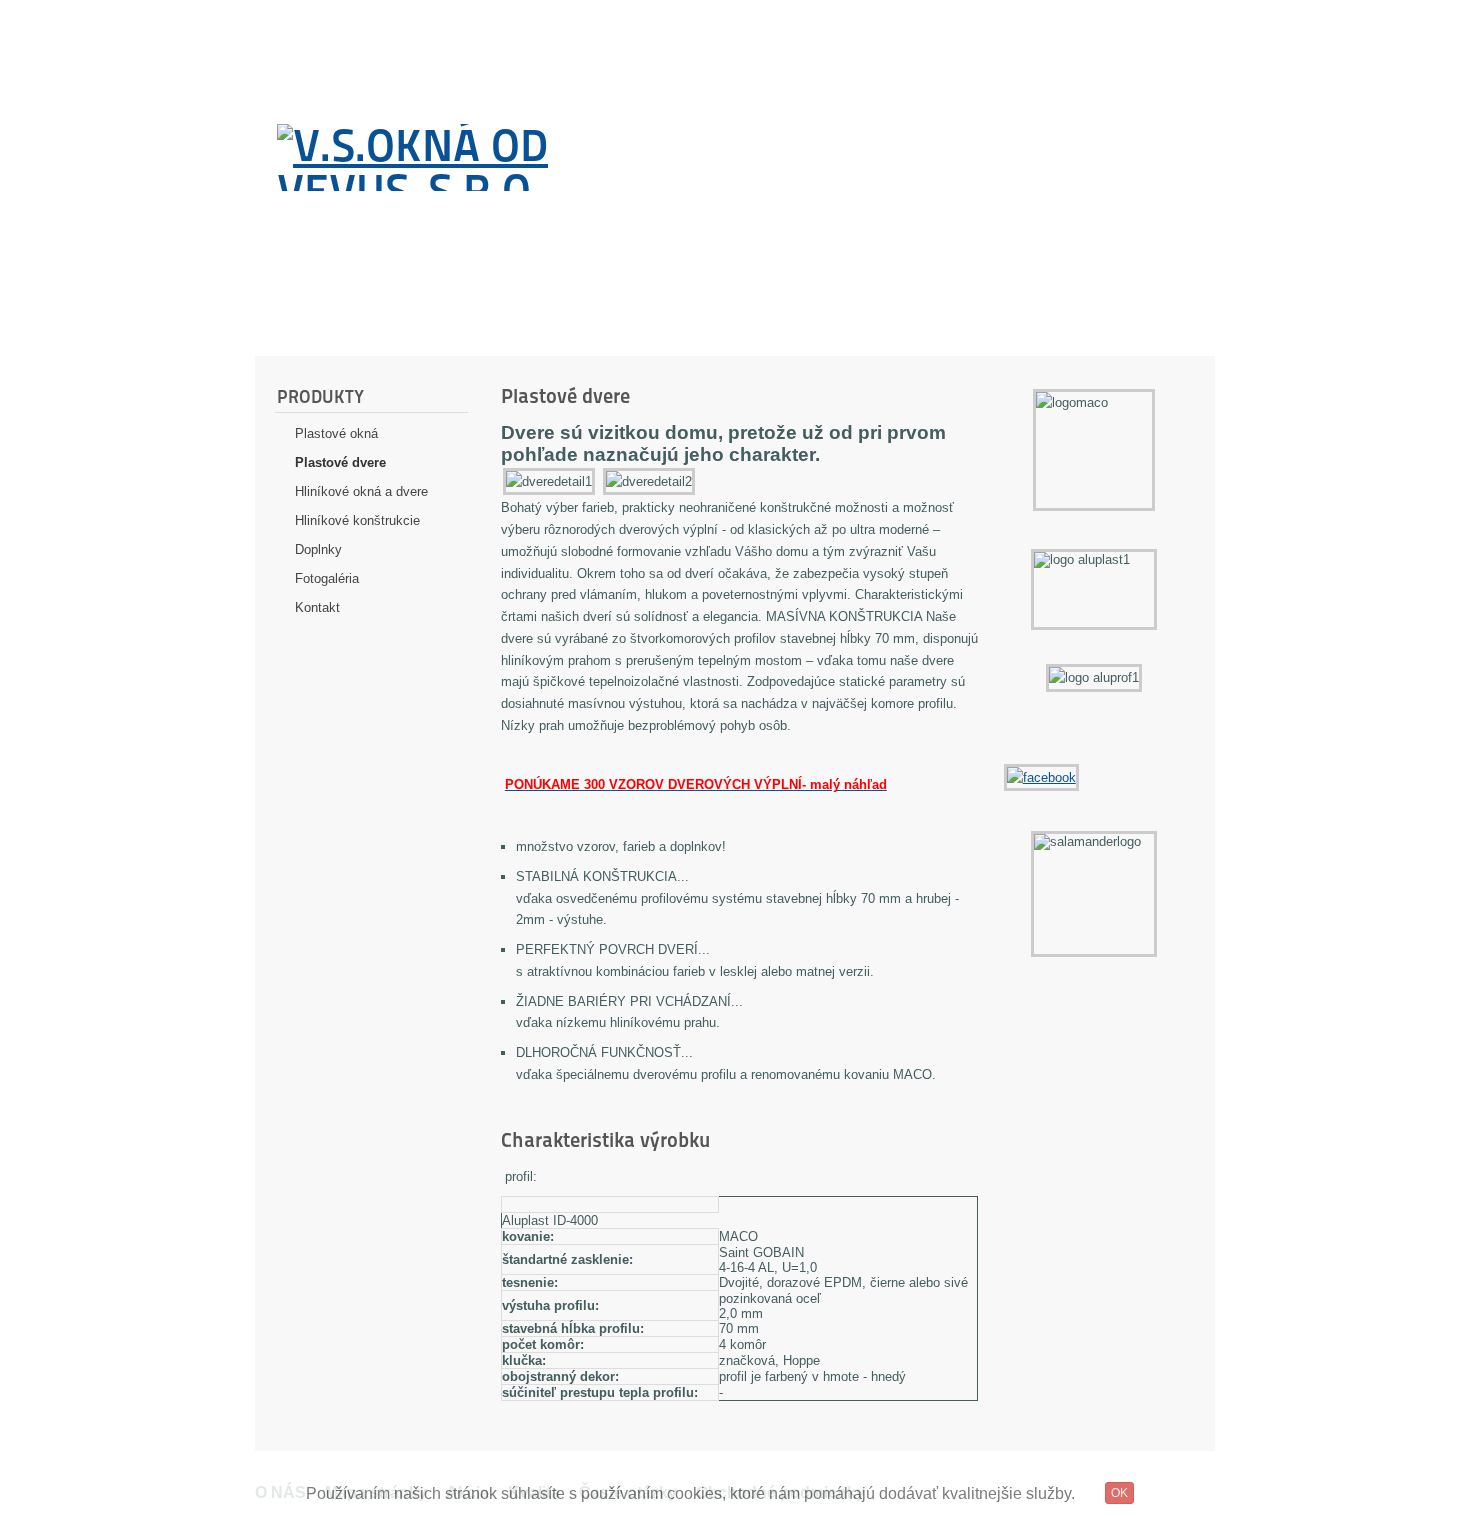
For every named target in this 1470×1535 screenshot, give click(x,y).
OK (1119, 1493)
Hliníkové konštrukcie (357, 520)
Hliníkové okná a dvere (361, 491)
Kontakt (317, 607)
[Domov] (487, 157)
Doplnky (318, 549)
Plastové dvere (340, 462)
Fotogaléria (327, 578)
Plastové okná (336, 433)
